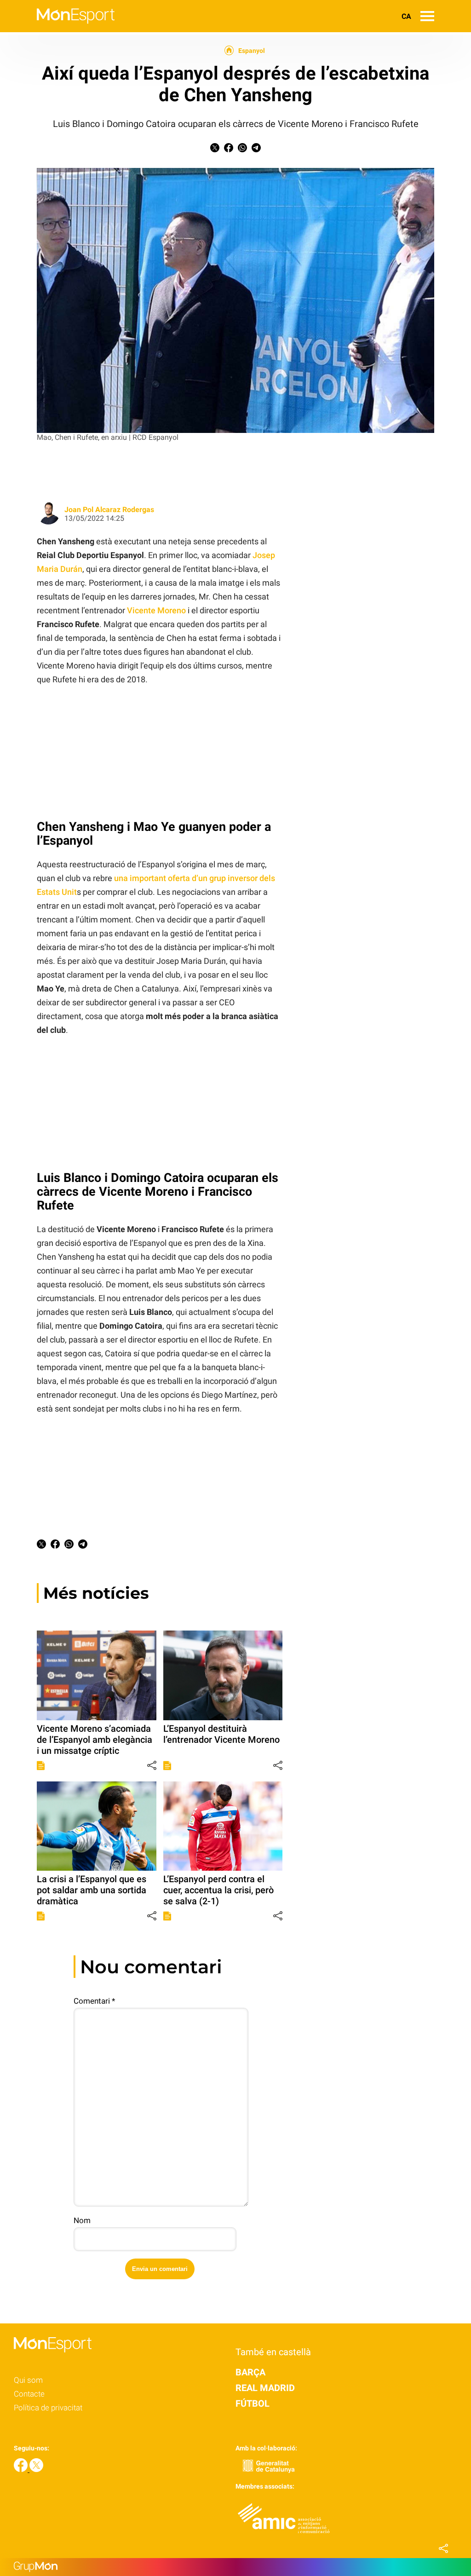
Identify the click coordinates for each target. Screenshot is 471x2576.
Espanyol (252, 51)
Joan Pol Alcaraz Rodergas (109, 510)
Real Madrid (265, 2388)
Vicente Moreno (156, 610)
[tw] (36, 2469)
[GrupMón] (235, 2567)
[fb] (22, 2469)
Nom (82, 2220)
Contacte (29, 2394)
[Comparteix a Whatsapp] (242, 150)
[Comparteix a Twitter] (215, 150)
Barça (250, 2372)
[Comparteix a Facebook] (229, 150)
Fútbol (253, 2403)
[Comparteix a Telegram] (256, 150)
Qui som (28, 2380)
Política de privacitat (48, 2408)
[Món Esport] (57, 30)
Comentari (94, 2001)
